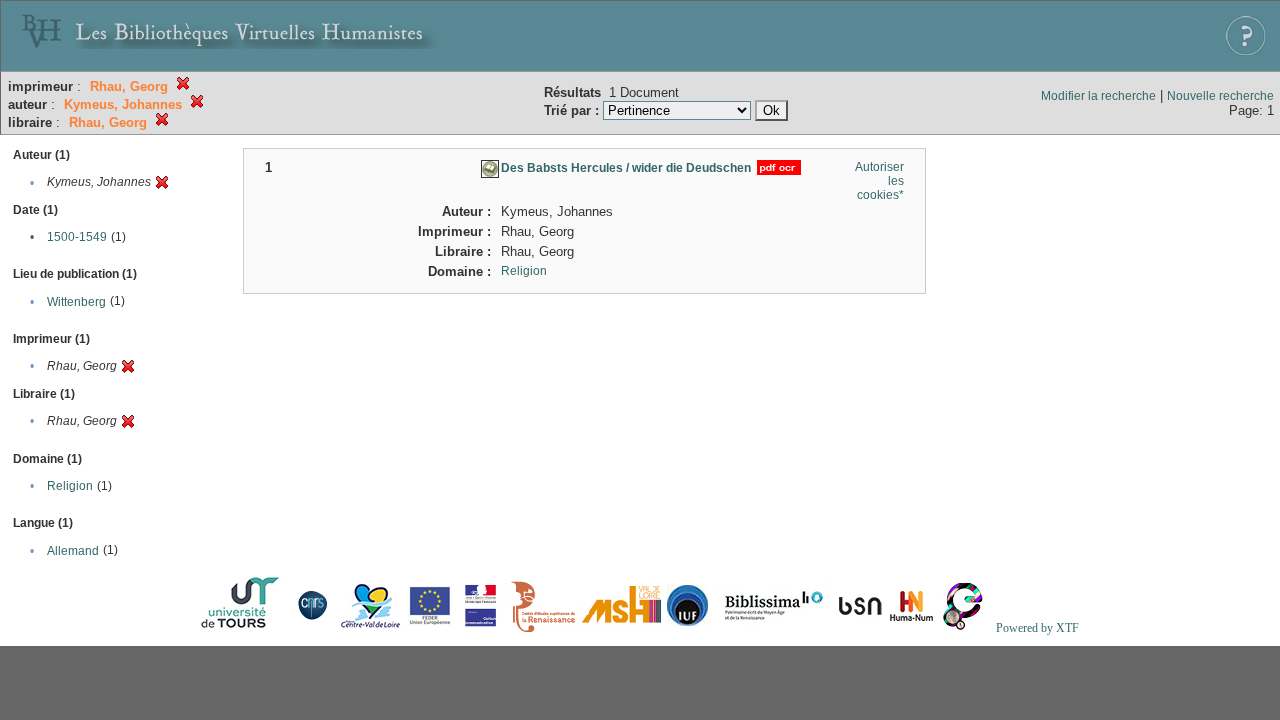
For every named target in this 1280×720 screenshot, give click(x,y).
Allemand (73, 551)
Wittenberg (76, 302)
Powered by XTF (1037, 628)
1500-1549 (77, 237)
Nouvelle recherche (1220, 96)
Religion (70, 486)
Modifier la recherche (1098, 96)
